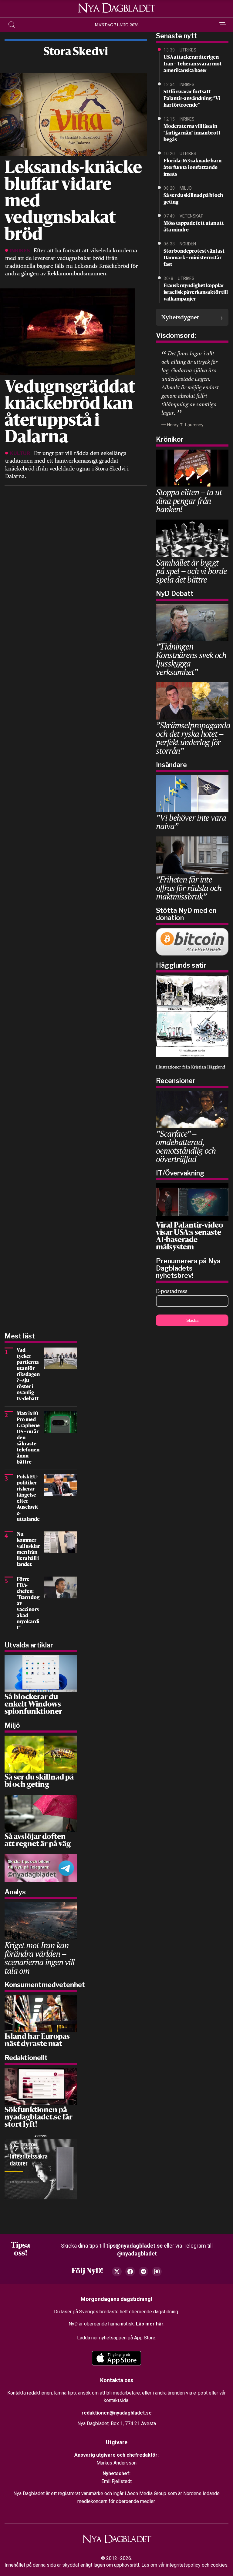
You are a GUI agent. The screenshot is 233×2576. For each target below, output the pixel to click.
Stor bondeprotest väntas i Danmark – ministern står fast (194, 258)
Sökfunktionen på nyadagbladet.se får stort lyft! (39, 2118)
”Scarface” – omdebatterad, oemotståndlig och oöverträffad (186, 1146)
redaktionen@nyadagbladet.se (117, 2413)
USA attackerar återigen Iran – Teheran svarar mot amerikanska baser (193, 64)
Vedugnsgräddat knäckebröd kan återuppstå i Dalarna (70, 413)
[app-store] (116, 2358)
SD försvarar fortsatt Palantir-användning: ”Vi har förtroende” (192, 99)
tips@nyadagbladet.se (134, 2246)
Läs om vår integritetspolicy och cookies (184, 2565)
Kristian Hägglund (208, 1067)
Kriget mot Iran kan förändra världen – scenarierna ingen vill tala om (40, 1958)
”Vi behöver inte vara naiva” (191, 822)
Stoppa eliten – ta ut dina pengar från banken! (189, 501)
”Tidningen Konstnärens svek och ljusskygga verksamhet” (191, 659)
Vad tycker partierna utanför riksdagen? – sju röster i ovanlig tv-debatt (28, 1375)
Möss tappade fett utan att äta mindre (194, 227)
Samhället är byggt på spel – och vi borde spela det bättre (191, 571)
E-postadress (172, 1291)
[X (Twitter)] (117, 2272)
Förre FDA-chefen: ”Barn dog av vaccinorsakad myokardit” (28, 1604)
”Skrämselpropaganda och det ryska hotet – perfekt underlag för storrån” (193, 738)
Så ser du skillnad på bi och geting (193, 199)
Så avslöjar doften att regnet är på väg (38, 1841)
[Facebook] (130, 2272)
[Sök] (12, 25)
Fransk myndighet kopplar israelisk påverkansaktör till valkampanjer (196, 293)
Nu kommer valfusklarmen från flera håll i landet (28, 1550)
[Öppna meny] (221, 25)
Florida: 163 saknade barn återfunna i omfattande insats (192, 168)
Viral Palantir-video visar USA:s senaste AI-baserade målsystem (190, 1237)
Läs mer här (150, 2324)
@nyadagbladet (137, 2254)
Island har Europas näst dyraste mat (37, 2041)
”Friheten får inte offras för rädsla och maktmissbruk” (189, 888)
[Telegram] (144, 2272)
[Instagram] (157, 2272)
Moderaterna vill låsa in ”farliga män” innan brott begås (192, 133)
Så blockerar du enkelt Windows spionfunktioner (33, 1705)
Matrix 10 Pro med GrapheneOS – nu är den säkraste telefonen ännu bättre (28, 1438)
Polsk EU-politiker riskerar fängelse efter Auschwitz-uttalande (28, 1498)
